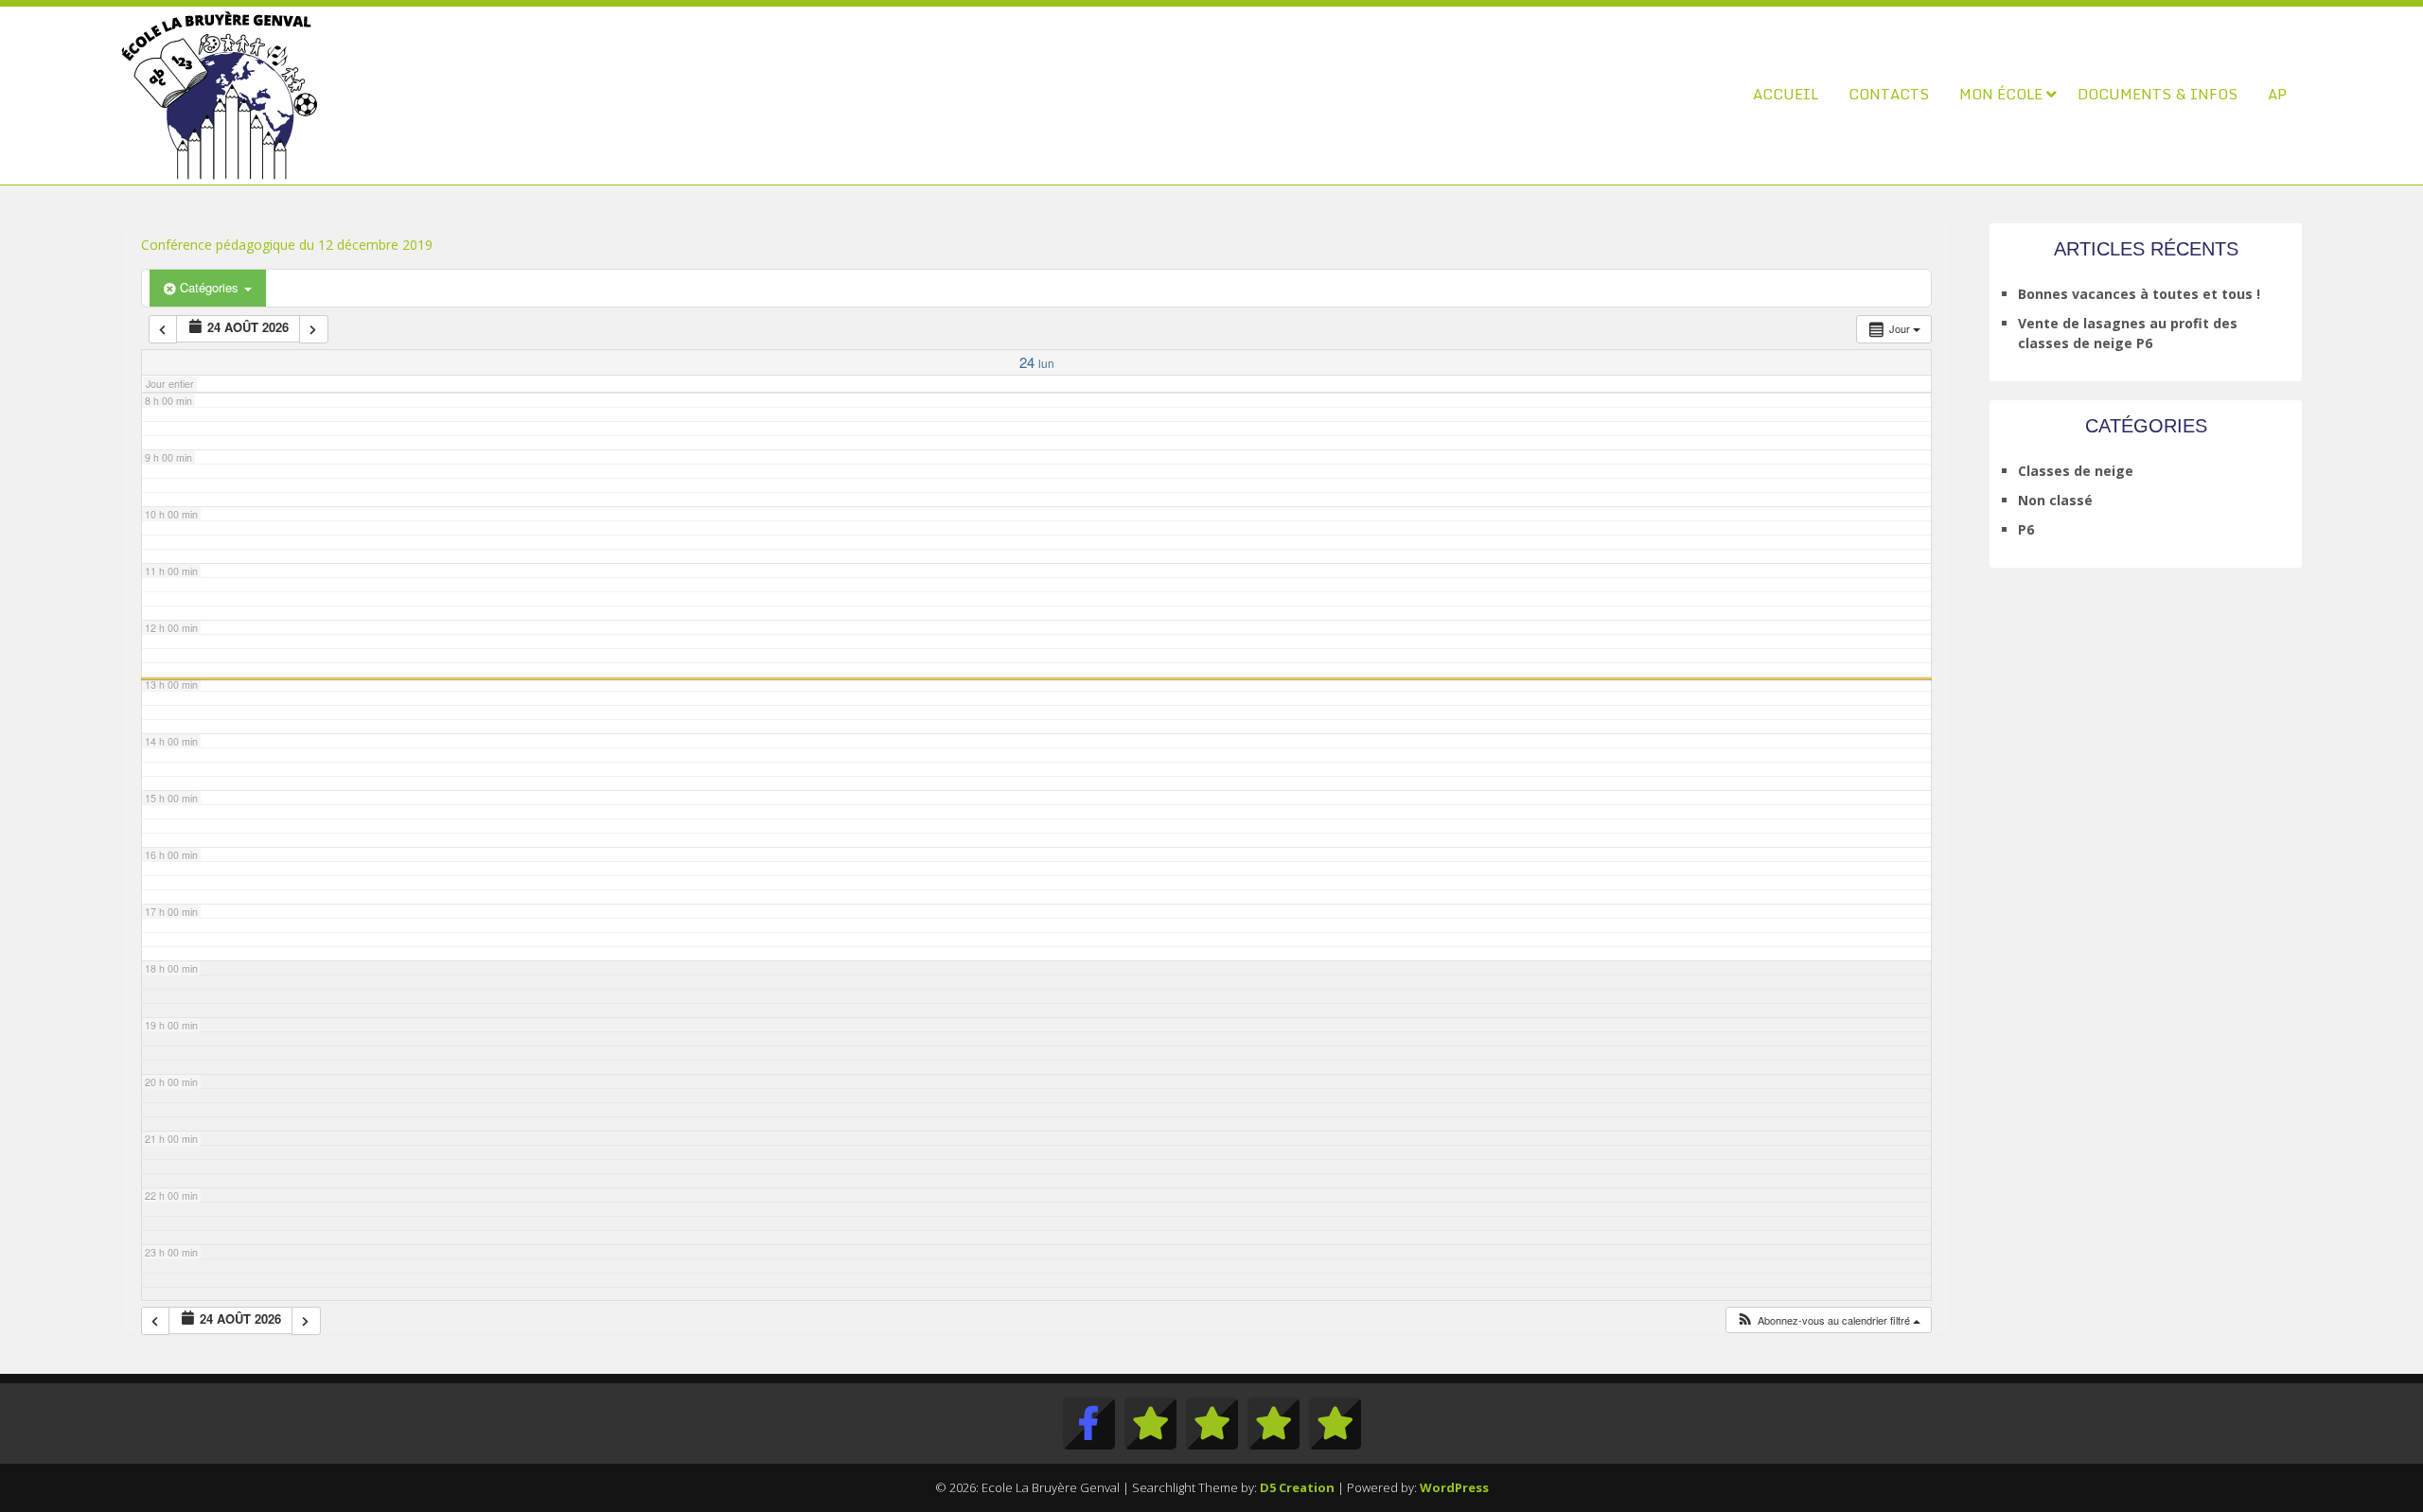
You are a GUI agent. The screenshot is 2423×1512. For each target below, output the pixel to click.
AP (2277, 94)
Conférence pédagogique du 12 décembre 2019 (287, 245)
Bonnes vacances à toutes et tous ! (2139, 294)
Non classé (2055, 500)
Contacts (1889, 94)
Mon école (2001, 94)
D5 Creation (1297, 1487)
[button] (1828, 1320)
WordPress (1454, 1487)
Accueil (1786, 94)
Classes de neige (2076, 471)
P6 (2026, 529)
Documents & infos (2158, 94)
